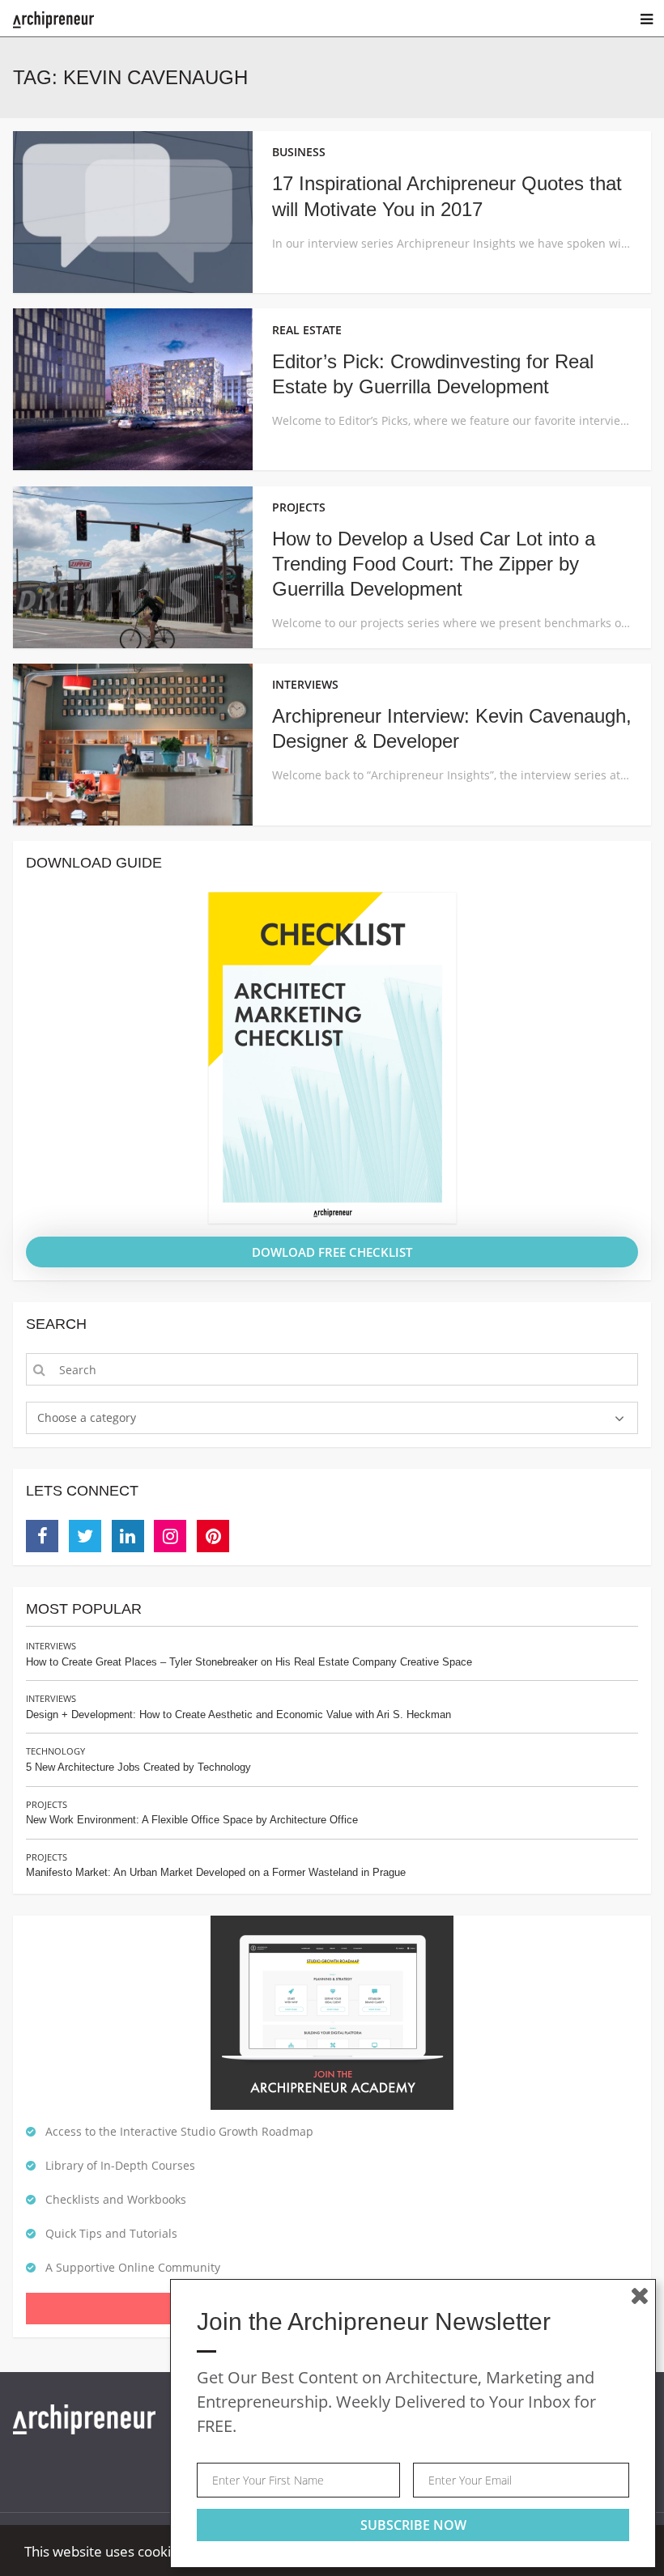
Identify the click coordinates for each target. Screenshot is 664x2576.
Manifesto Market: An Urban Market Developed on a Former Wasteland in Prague (216, 1872)
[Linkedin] (128, 1536)
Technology (55, 1751)
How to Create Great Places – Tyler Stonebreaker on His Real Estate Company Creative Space (249, 1662)
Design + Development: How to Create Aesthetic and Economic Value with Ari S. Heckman (238, 1715)
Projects (47, 1804)
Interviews (51, 1646)
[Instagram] (170, 1536)
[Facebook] (42, 1536)
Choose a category (87, 1417)
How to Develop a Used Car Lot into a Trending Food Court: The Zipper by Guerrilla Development (434, 564)
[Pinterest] (213, 1536)
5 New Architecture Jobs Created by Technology (138, 1767)
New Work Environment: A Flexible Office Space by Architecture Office (192, 1820)
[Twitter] (85, 1536)
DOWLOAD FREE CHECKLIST (332, 1252)
